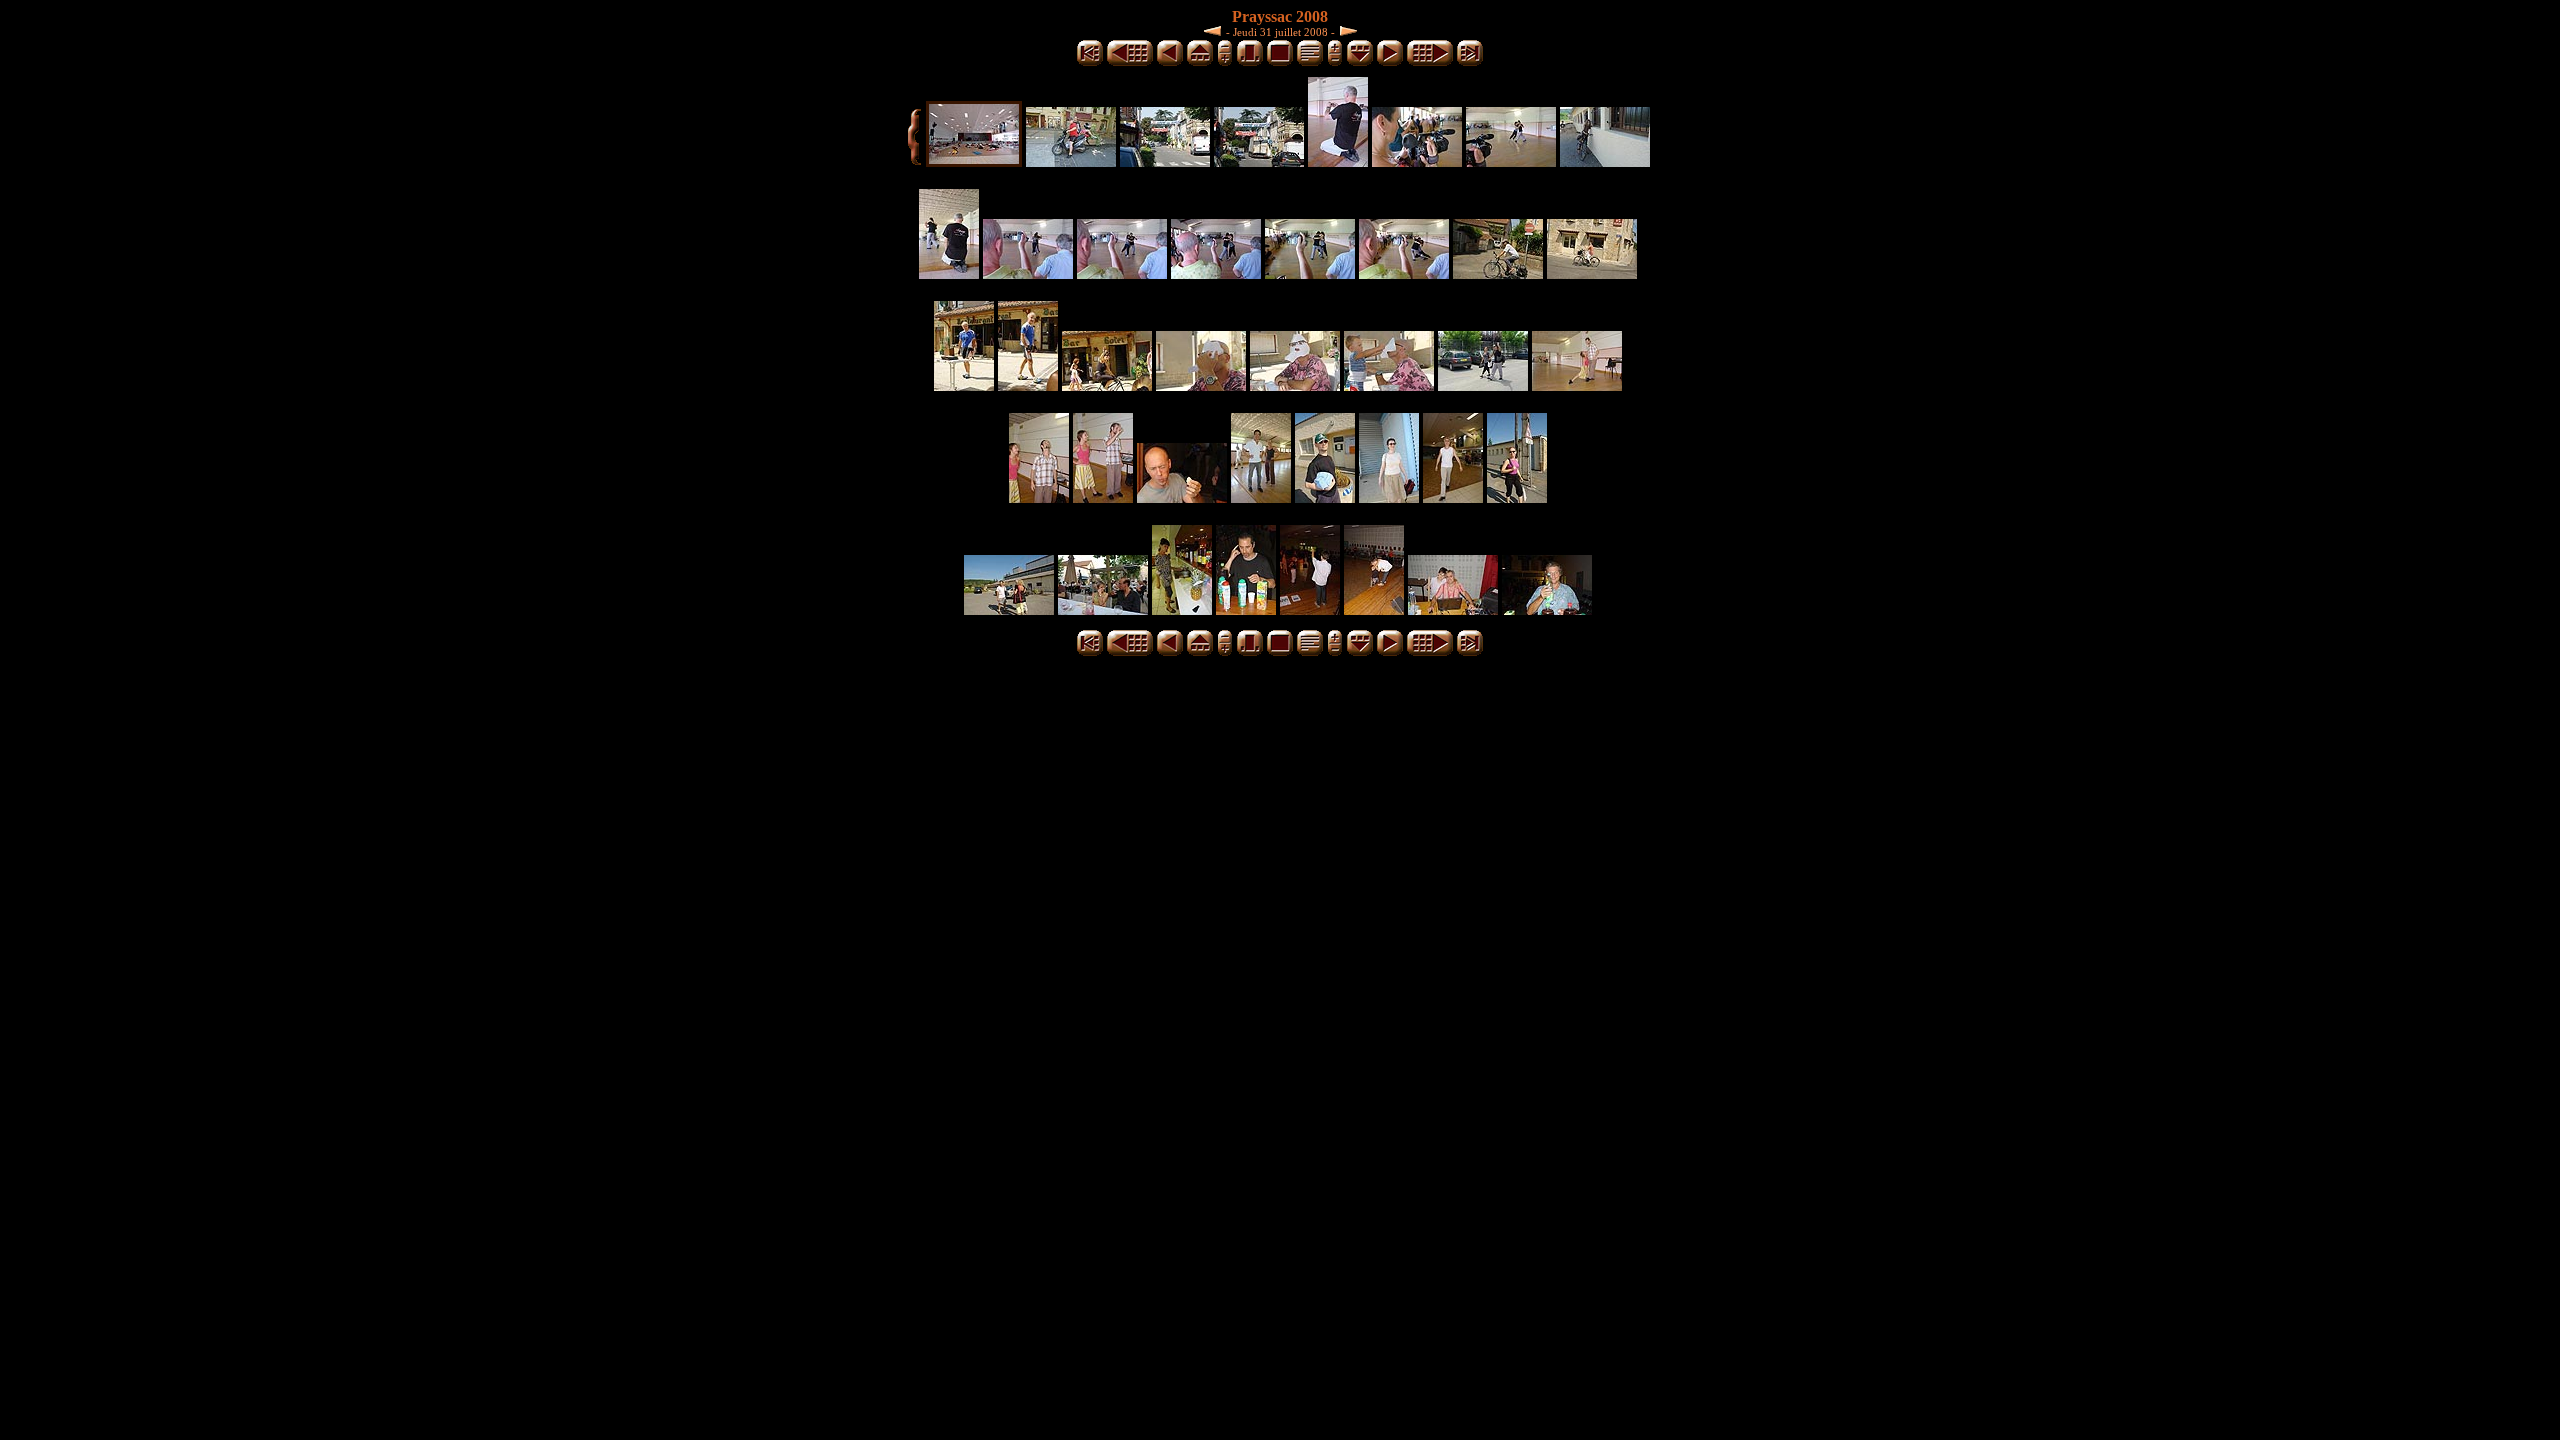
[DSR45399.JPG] (1605, 161)
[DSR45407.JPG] (1404, 273)
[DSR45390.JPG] (1071, 161)
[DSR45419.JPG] (1483, 385)
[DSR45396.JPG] (1417, 161)
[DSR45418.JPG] (1389, 385)
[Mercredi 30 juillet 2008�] (1215, 30)
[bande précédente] (1200, 62)
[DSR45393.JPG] (1259, 161)
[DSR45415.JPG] (1107, 385)
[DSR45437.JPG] (1009, 609)
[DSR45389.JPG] (974, 161)
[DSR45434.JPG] (1389, 497)
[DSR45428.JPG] (1261, 497)
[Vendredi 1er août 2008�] (1346, 30)
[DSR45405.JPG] (1310, 273)
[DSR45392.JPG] (1165, 161)
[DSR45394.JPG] (1338, 161)
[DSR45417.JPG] (1295, 385)
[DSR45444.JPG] (1453, 609)
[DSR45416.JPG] (1201, 385)
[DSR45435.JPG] (1453, 497)
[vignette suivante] (1390, 62)
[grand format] (1280, 62)
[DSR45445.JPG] (1547, 609)
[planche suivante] (1430, 62)
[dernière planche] (1470, 62)
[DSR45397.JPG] (1511, 161)
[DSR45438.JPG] (1103, 609)
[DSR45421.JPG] (1039, 497)
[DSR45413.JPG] (1028, 385)
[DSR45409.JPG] (1498, 273)
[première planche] (1090, 62)
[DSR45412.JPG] (964, 385)
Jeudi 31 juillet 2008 (1280, 32)
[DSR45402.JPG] (1122, 273)
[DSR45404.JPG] (1216, 273)
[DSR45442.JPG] (1310, 609)
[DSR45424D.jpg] (1182, 497)
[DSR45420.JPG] (1577, 385)
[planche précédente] (1130, 62)
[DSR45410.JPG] (1592, 273)
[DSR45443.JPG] (1374, 609)
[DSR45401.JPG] (1028, 273)
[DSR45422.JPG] (1103, 497)
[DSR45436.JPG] (1517, 497)
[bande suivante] (1360, 62)
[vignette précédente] (1170, 62)
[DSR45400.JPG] (949, 273)
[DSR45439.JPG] (1182, 609)
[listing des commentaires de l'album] (1310, 62)
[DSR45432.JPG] (1325, 497)
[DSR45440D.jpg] (1246, 609)
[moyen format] (1250, 62)
